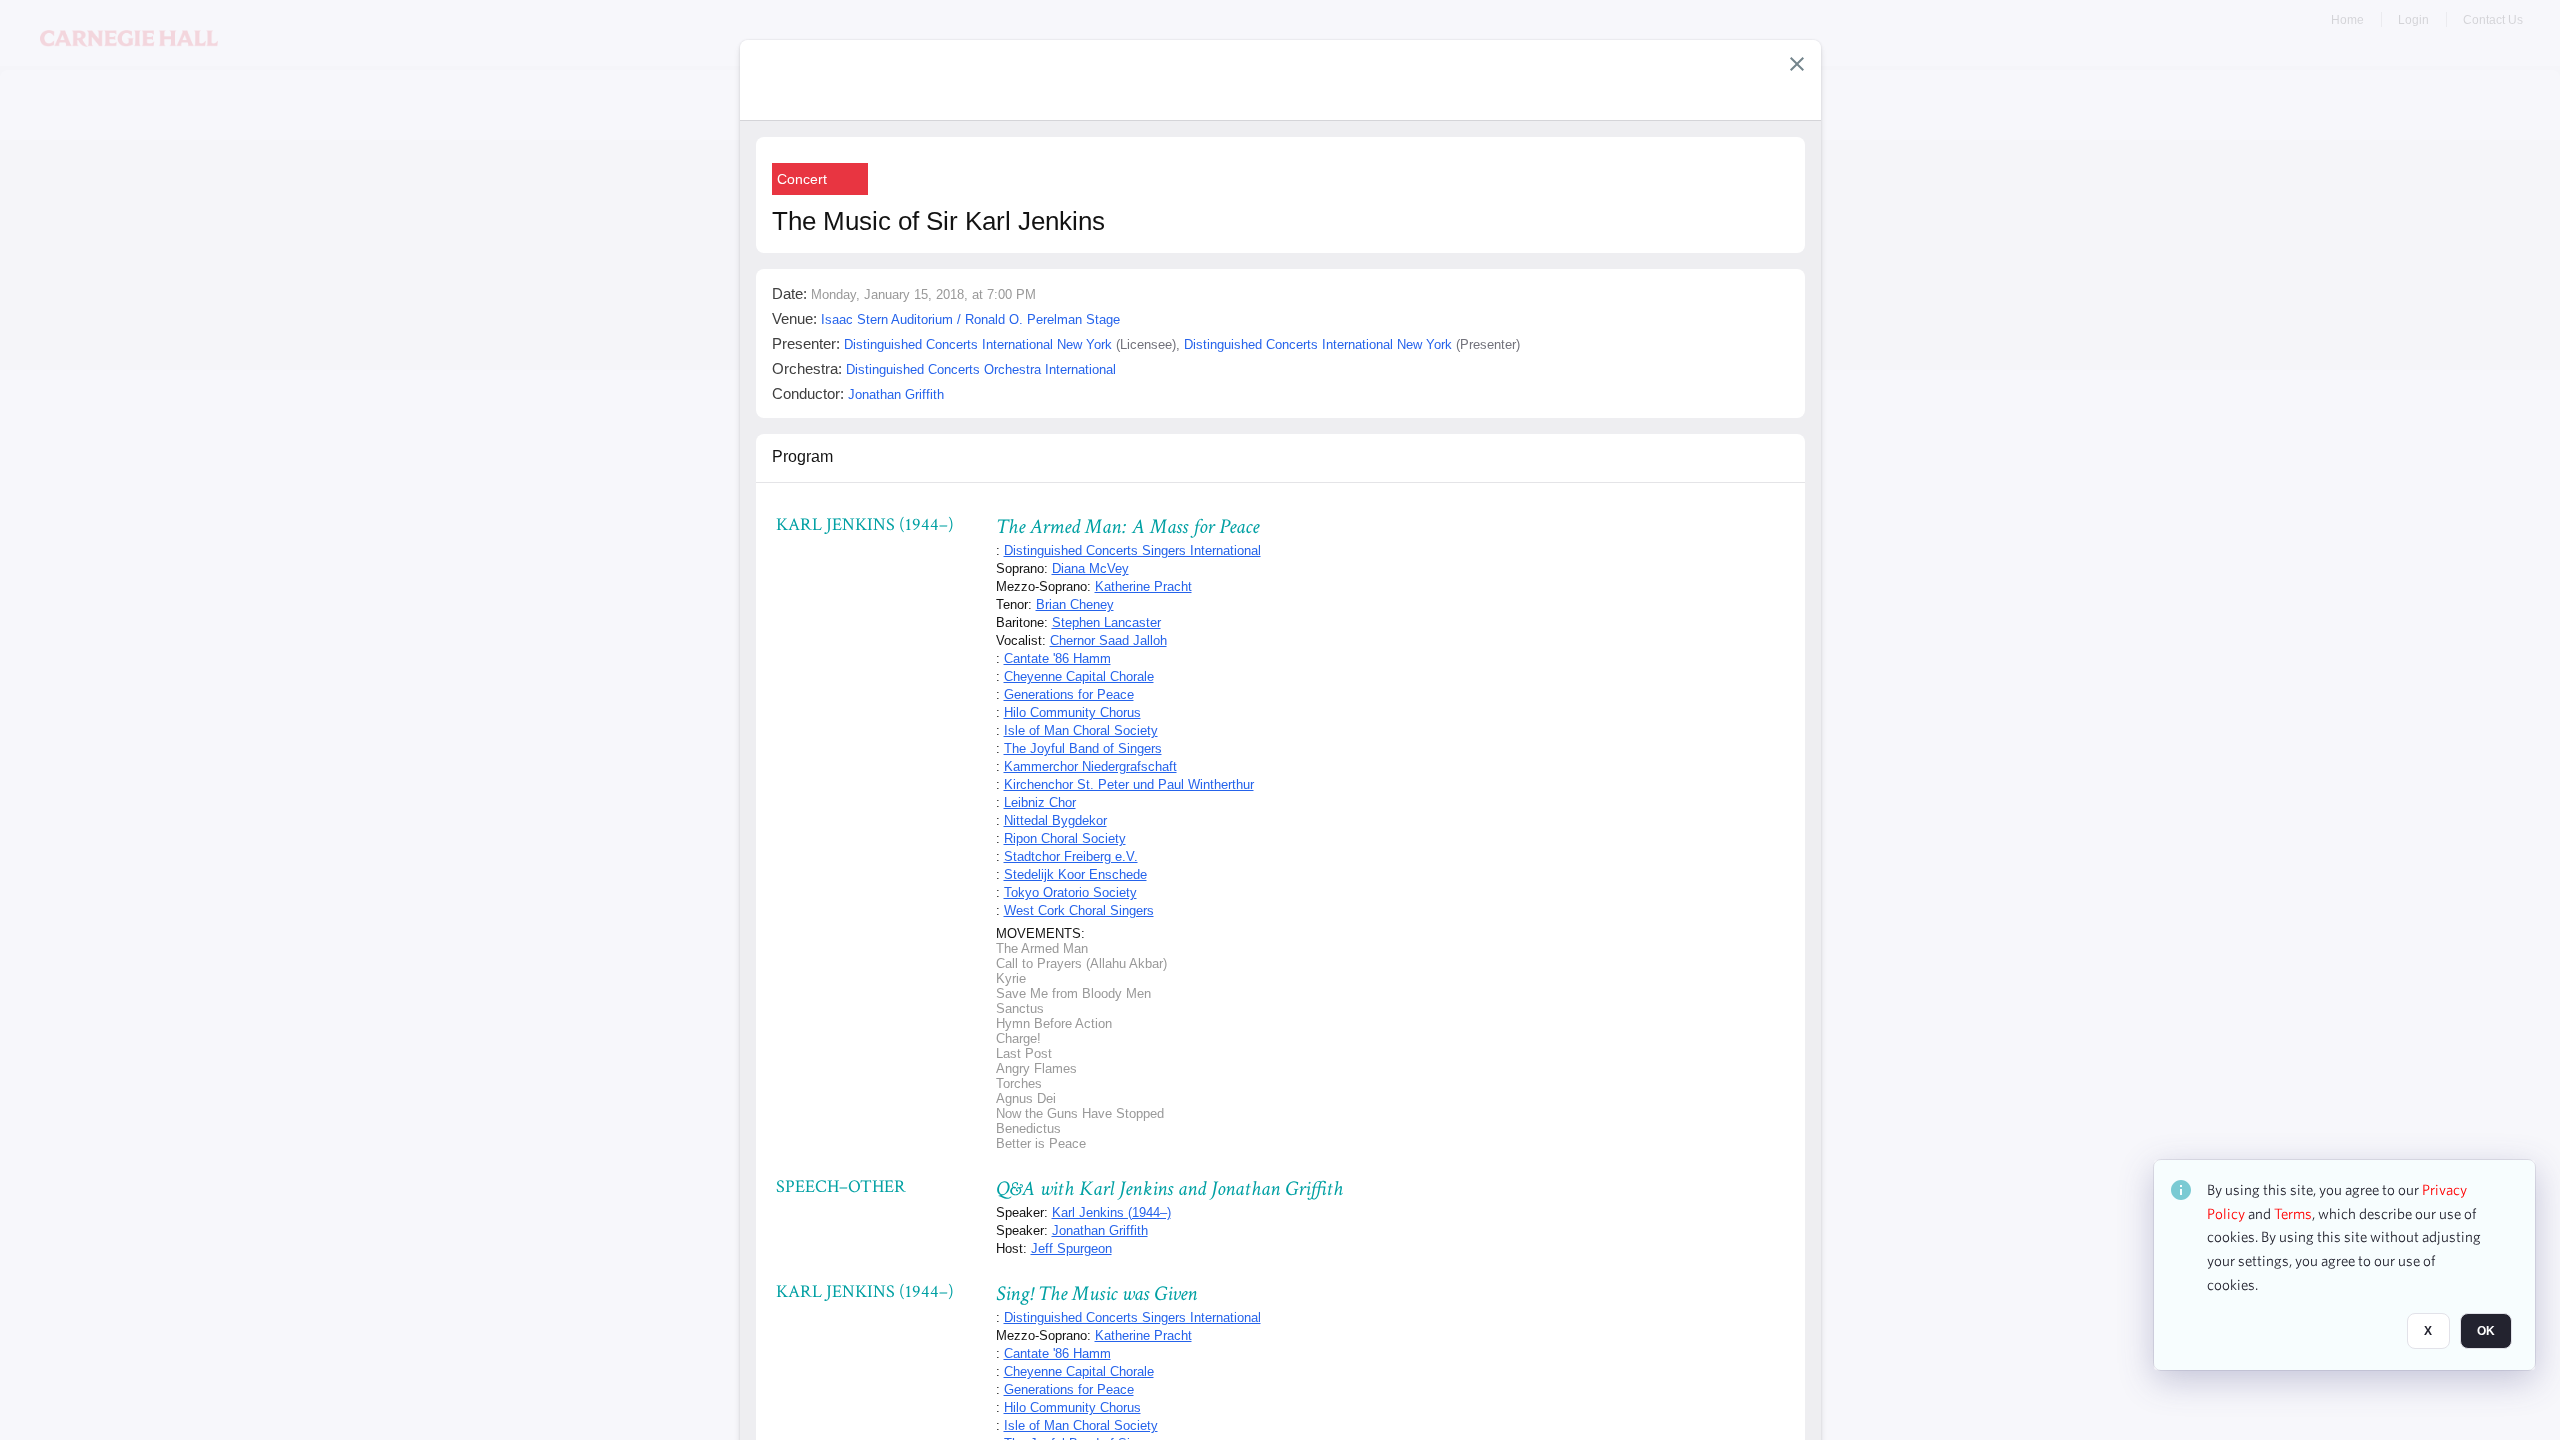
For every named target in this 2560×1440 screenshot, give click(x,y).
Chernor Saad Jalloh (1108, 640)
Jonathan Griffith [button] (896, 394)
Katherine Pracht (1143, 586)
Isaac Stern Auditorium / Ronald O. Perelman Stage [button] (970, 319)
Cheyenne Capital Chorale (1079, 676)
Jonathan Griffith (1100, 1230)
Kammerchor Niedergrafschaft (1090, 766)
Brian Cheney (1075, 604)
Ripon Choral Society (1065, 838)
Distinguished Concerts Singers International (1132, 550)
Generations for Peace (1069, 694)
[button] (1797, 64)
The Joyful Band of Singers (1083, 748)
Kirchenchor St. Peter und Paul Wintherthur (1129, 784)
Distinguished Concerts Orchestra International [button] (981, 369)
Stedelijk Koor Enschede (1075, 874)
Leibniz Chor (1040, 802)
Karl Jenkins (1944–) (1111, 1212)
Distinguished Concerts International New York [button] (978, 344)
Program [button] (802, 456)
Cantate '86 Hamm (1057, 658)
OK (2486, 1331)
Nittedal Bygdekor (1055, 820)
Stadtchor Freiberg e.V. (1071, 856)
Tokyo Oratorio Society (1070, 892)
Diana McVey (1090, 568)
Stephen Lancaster (1106, 622)
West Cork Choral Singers (1079, 910)
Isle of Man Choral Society (1081, 730)
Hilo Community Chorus (1072, 712)
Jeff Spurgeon (1071, 1248)
